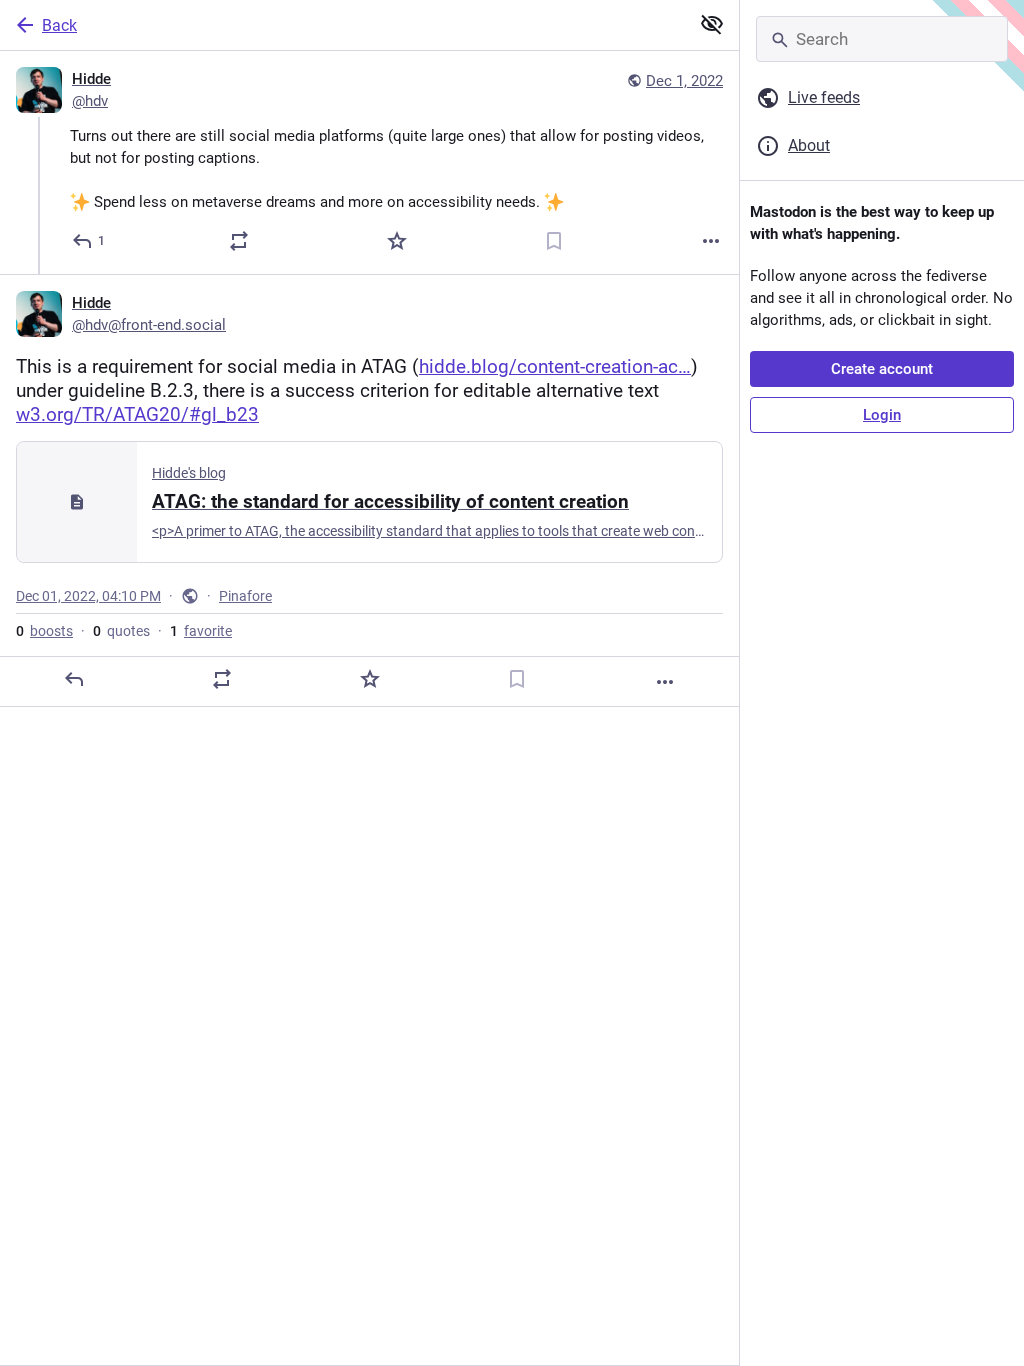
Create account (882, 369)
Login (882, 415)
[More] (711, 241)
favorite (201, 631)
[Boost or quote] (239, 241)
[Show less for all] (712, 24)
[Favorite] (397, 241)
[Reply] (74, 679)
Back (59, 25)
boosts (44, 631)
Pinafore (245, 596)
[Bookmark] (554, 241)
